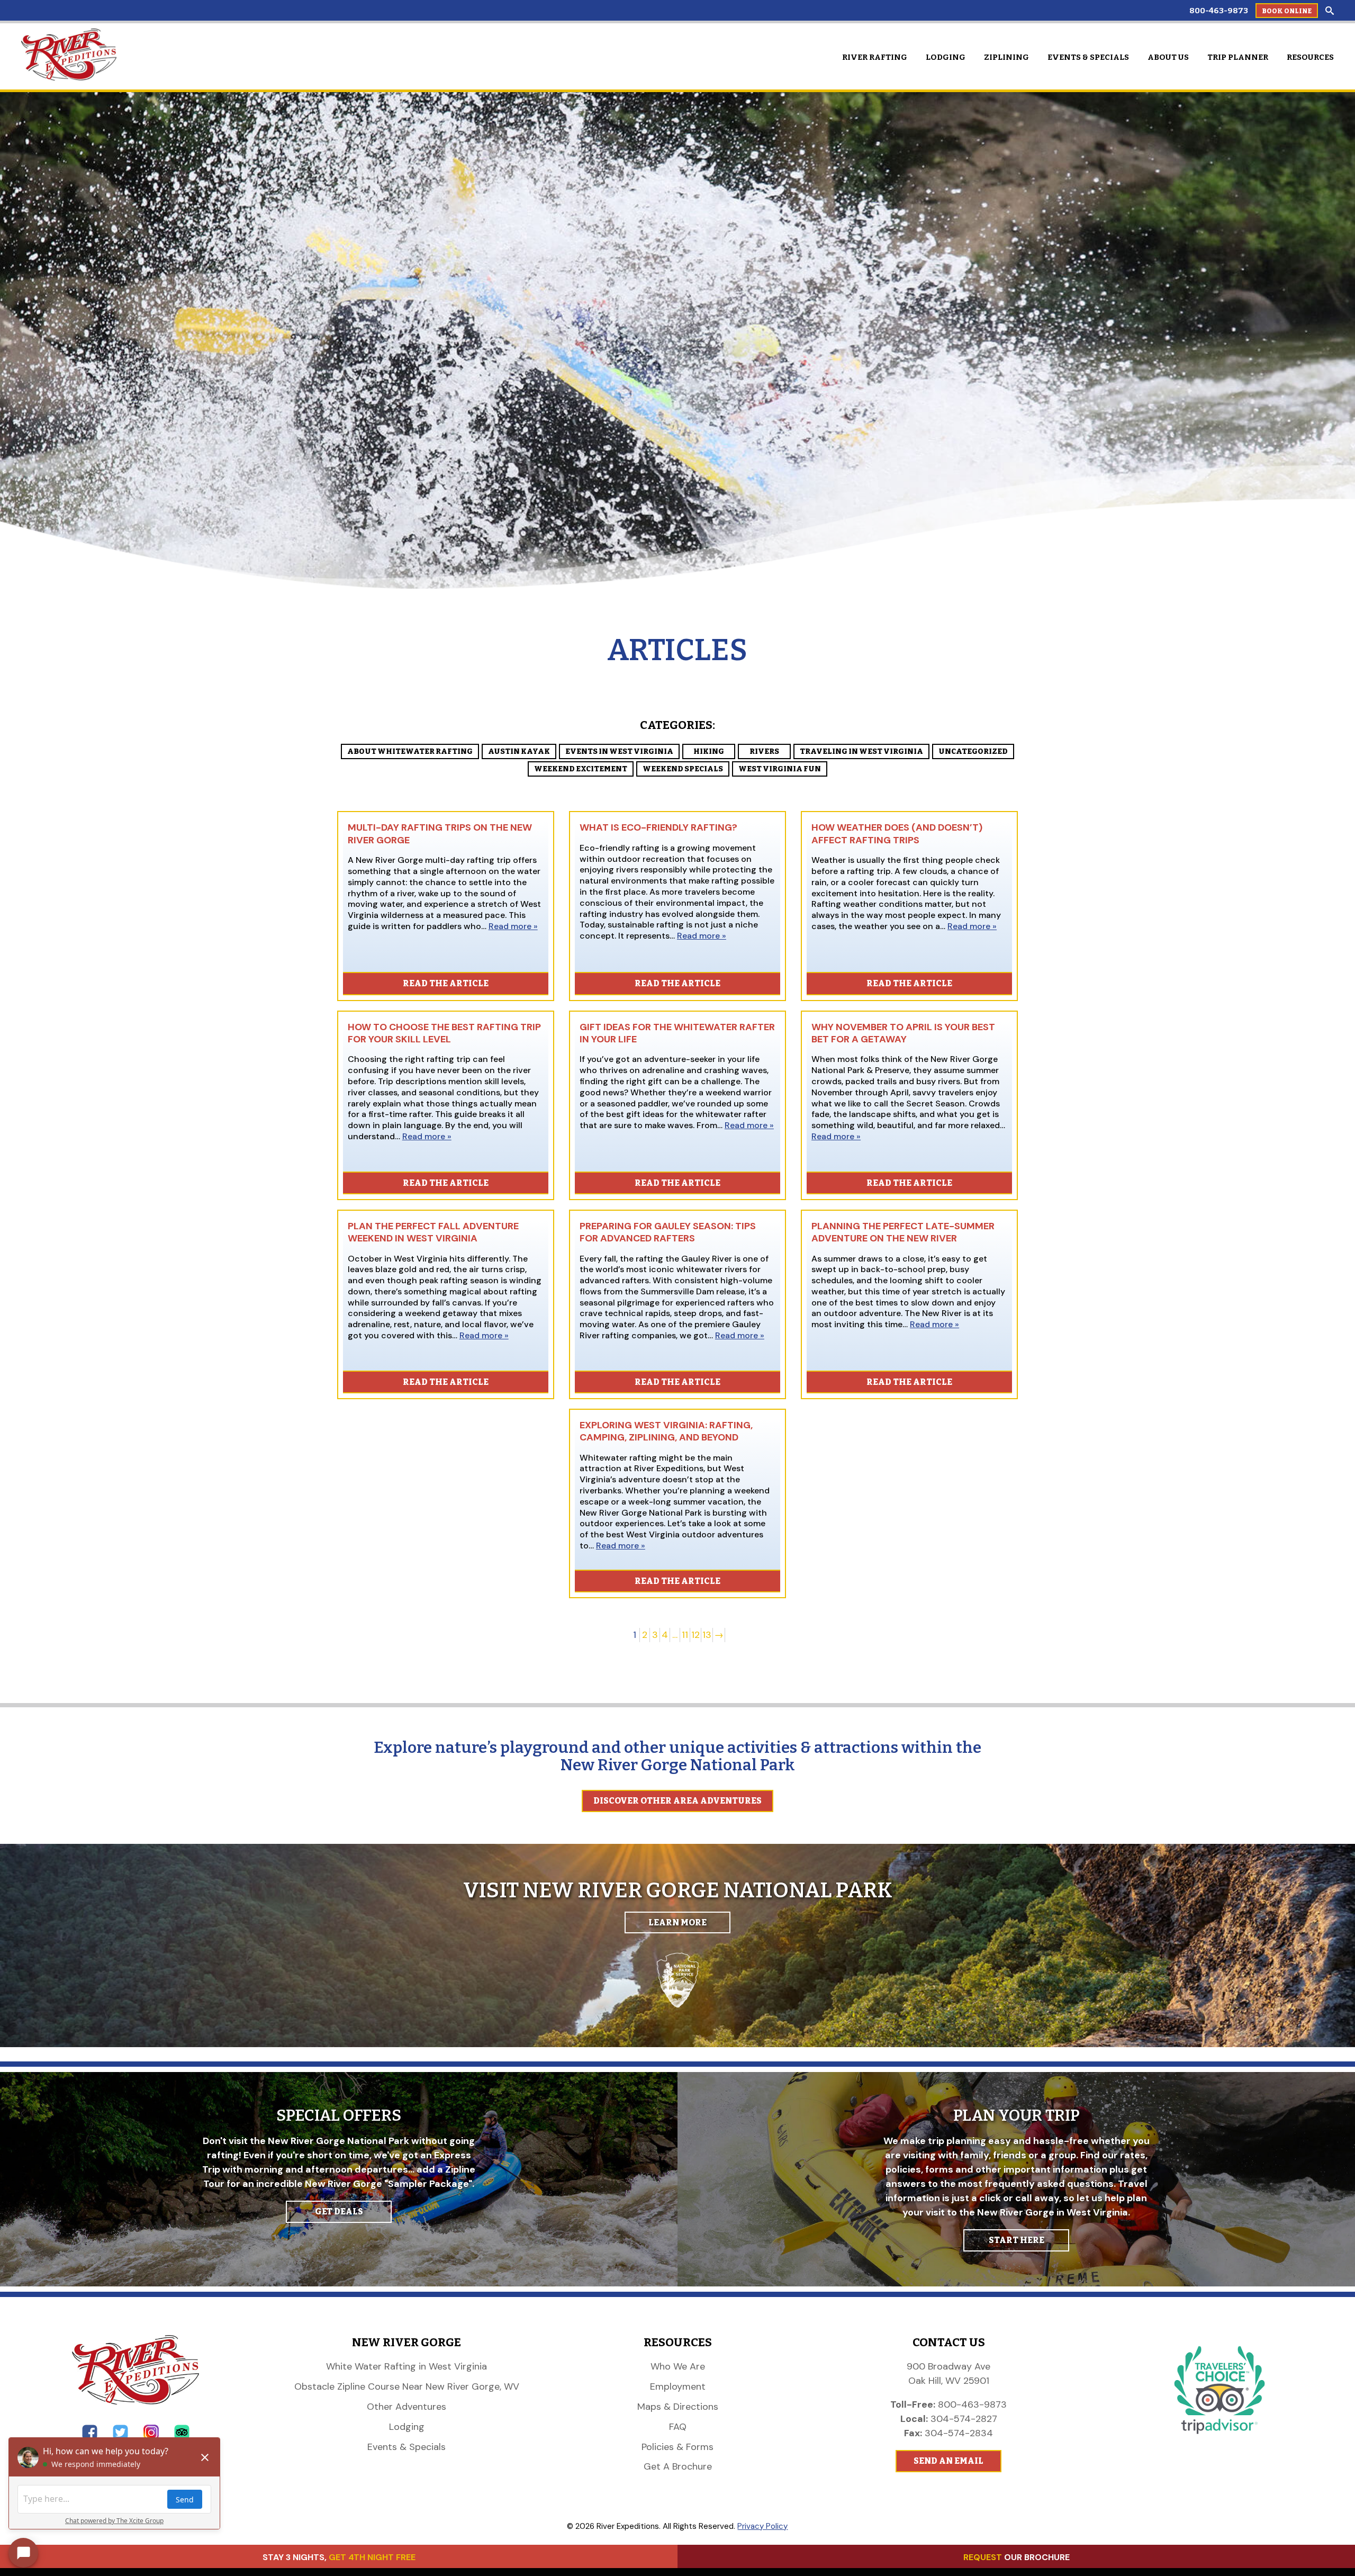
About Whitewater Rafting (410, 751)
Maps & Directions (678, 2407)
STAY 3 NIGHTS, (339, 2557)
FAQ (678, 2427)
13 (707, 1635)
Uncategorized (973, 751)
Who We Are (678, 2366)
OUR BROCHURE (1017, 2557)
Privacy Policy (762, 2526)
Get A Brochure (678, 2466)
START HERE (1017, 2240)
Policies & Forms (677, 2447)
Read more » (513, 926)
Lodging (946, 57)
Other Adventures (406, 2407)
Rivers (764, 751)
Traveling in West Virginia (861, 751)
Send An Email (948, 2461)
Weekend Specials (683, 769)
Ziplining (1006, 57)
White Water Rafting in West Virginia (406, 2366)
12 (695, 1635)
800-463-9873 (1219, 11)
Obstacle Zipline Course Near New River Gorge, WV (407, 2386)
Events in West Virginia (619, 751)
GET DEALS (339, 2212)
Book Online (1287, 11)
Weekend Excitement (581, 769)
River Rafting (875, 57)
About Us (1168, 57)
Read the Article (446, 983)
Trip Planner (1238, 57)
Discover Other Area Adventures (677, 1801)
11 (685, 1635)
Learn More (677, 1922)
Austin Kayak (519, 751)
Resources (1310, 57)
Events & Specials (1088, 57)
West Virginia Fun (780, 769)
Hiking (709, 751)
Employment (678, 2386)
